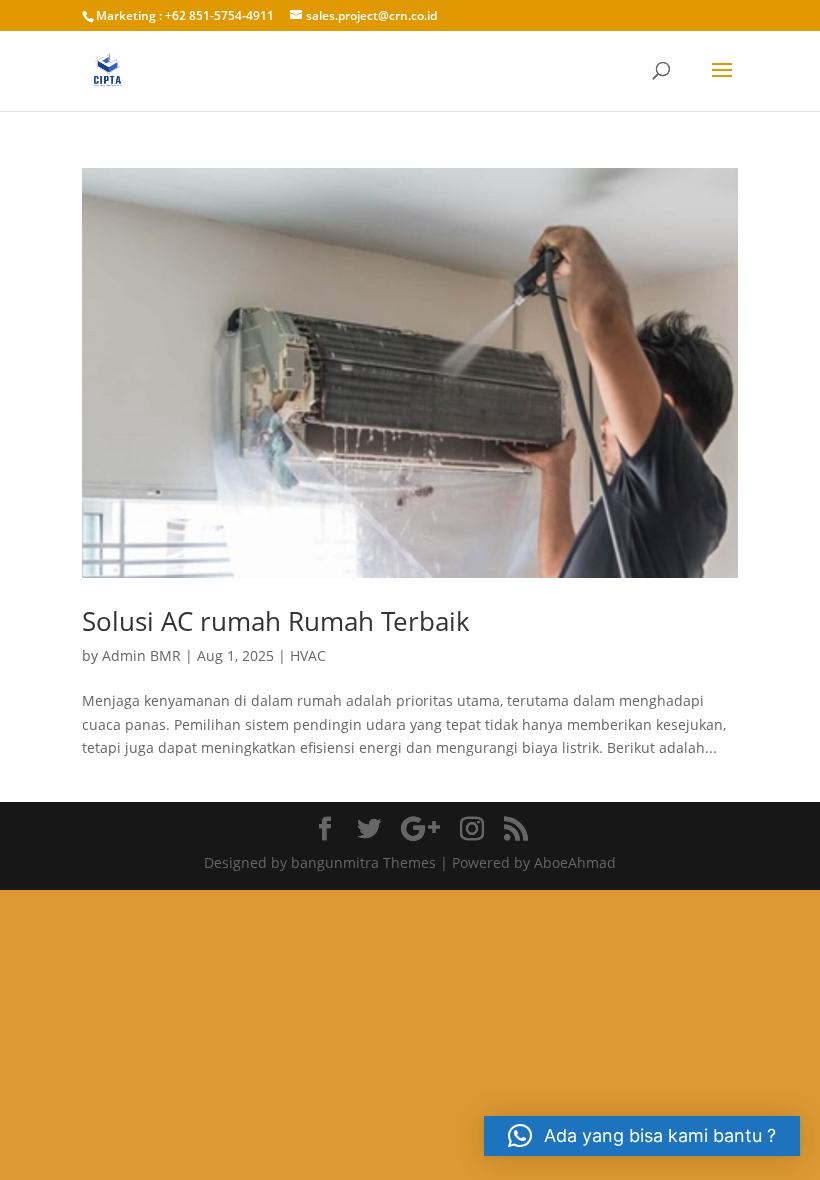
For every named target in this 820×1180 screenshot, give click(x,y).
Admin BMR (141, 655)
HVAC (308, 655)
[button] (642, 1136)
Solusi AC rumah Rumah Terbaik (276, 621)
